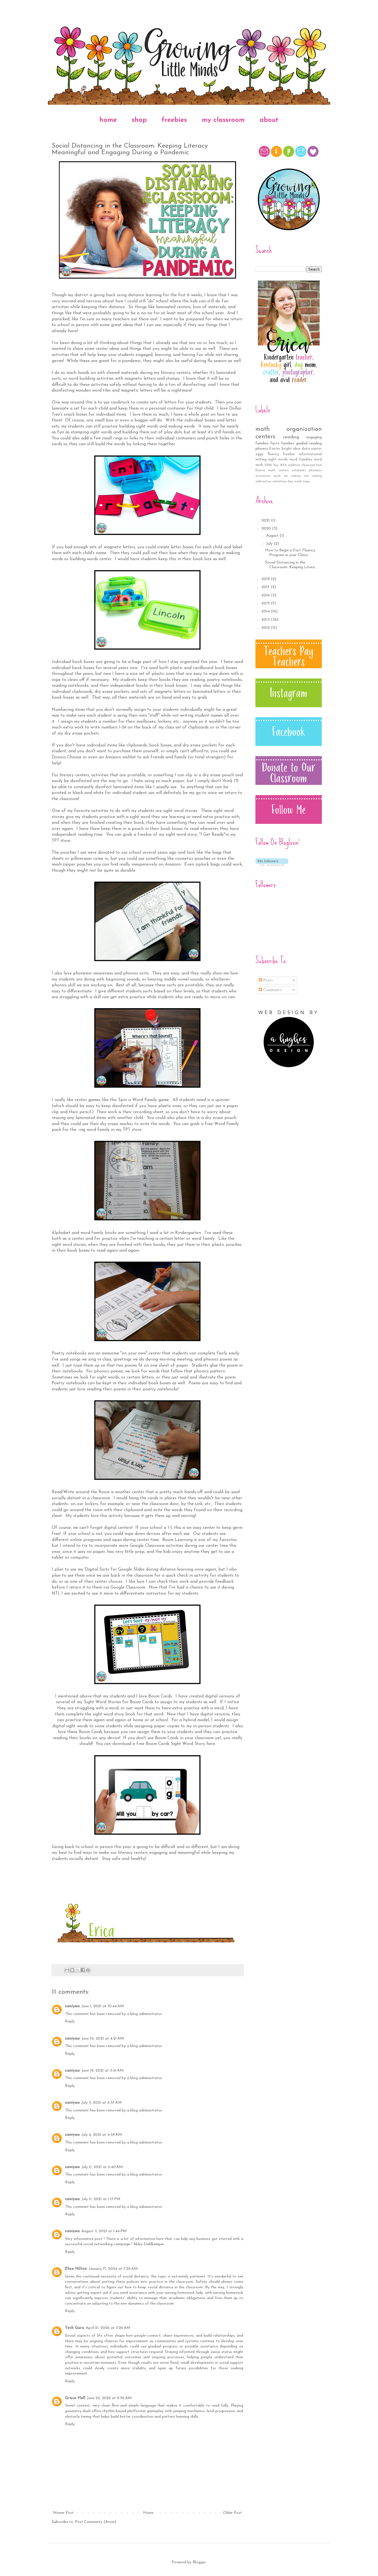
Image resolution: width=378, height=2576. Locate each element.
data (306, 449)
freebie (289, 454)
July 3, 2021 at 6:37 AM (102, 2103)
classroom (308, 465)
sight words (278, 460)
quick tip (280, 476)
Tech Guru (75, 2328)
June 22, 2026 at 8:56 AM (109, 2398)
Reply (70, 2021)
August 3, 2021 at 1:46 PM (104, 2231)
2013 (266, 620)
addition (294, 465)
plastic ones (163, 674)
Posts (267, 980)
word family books (99, 1233)
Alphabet (61, 1233)
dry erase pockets (112, 692)
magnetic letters (140, 379)
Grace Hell (75, 2398)
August (273, 536)
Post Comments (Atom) (96, 2522)
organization (304, 429)
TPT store (131, 1130)
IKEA (283, 465)
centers (265, 437)
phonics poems (218, 1359)
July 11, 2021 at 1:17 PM (101, 2199)
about (269, 120)
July (270, 544)
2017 (266, 587)
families (288, 443)
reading (291, 437)
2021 (266, 521)
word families (301, 460)
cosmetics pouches (193, 859)
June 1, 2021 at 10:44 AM (103, 2006)
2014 (266, 611)
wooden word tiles (93, 391)
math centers (278, 471)
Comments (272, 990)
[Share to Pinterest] (88, 1970)
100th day (272, 465)
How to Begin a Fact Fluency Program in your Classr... (290, 553)
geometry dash (78, 2411)
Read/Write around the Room (81, 1492)
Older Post (232, 2513)
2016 (266, 595)
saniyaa (72, 2006)
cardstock (120, 402)
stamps (173, 379)
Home (148, 2513)
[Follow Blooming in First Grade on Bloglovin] (272, 865)
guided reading (309, 443)
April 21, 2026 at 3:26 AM (108, 2328)
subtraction (263, 482)
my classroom (223, 120)
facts (275, 443)
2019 (266, 579)
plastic (176, 668)
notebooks (299, 471)
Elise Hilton (76, 2269)
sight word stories (180, 811)
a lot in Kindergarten (180, 1233)
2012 (266, 628)
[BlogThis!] (72, 1970)
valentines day (283, 482)
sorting (317, 476)
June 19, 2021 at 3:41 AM (103, 2071)
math (263, 429)
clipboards (82, 692)
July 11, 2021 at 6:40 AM (102, 2167)
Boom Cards (142, 1702)
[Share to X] (77, 1970)
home (108, 120)
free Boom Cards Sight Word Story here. (176, 1744)
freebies (174, 120)
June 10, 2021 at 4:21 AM (103, 2039)
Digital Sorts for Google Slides (115, 1569)
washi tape (302, 482)
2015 (266, 603)
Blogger (199, 2562)
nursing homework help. (184, 2293)
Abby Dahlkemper (149, 2244)
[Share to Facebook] (83, 1970)
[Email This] (67, 1970)
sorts (144, 973)
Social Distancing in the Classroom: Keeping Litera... (291, 565)
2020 (267, 529)
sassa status (221, 2352)
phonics (262, 449)
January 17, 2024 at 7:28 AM (113, 2269)
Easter (275, 449)
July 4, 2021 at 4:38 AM (102, 2135)
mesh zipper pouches (72, 864)
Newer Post (63, 2513)
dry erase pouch (218, 775)
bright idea (291, 449)
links (134, 438)
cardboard (204, 668)
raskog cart (300, 476)
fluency (273, 454)
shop (139, 120)
